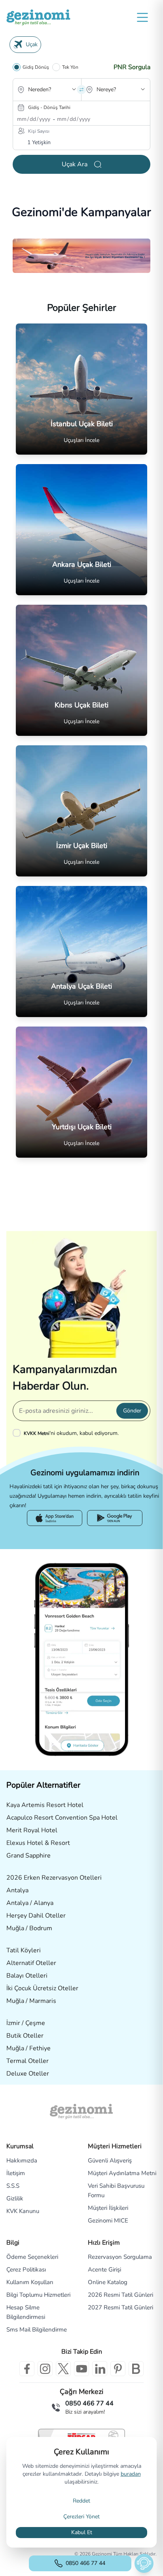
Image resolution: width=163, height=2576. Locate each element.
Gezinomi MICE (108, 2221)
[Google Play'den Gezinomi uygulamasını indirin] (115, 1518)
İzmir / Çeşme (26, 2023)
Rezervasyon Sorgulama (120, 2257)
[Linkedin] (100, 2369)
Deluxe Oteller (28, 2074)
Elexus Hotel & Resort (38, 1843)
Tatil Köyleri (24, 1950)
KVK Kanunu (23, 2211)
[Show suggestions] (74, 89)
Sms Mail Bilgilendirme (37, 2330)
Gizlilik (15, 2198)
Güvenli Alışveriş (110, 2160)
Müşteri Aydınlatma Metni (122, 2173)
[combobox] (36, 96)
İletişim (16, 2173)
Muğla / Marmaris (31, 2001)
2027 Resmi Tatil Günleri (120, 2307)
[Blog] (136, 2369)
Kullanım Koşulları (30, 2282)
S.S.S (13, 2186)
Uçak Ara (75, 164)
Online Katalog (108, 2282)
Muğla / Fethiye (28, 2048)
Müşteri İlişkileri (108, 2208)
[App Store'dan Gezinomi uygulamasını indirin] (55, 1518)
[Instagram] (45, 2369)
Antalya (17, 1890)
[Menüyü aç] (142, 17)
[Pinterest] (118, 2369)
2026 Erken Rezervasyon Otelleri (54, 1878)
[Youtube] (81, 2369)
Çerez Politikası (26, 2270)
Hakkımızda (22, 2160)
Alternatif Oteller (31, 1963)
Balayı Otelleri (27, 1976)
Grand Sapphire (28, 1856)
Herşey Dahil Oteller (36, 1916)
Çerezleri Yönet (81, 2517)
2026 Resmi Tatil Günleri (120, 2295)
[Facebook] (27, 2369)
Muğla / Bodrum (29, 1928)
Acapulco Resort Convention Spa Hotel (62, 1818)
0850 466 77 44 (85, 2563)
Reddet (81, 2501)
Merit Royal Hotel (32, 1830)
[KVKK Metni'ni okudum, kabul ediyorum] (18, 1433)
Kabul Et (82, 2532)
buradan (131, 2474)
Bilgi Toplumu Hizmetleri (38, 2295)
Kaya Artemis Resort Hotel (45, 1805)
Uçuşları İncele (81, 440)
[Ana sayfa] (38, 17)
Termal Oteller (27, 2061)
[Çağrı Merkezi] (56, 2407)
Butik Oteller (25, 2036)
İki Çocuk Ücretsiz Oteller (42, 1988)
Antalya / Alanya (30, 1903)
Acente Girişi (104, 2270)
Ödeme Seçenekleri (32, 2257)
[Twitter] (63, 2369)
